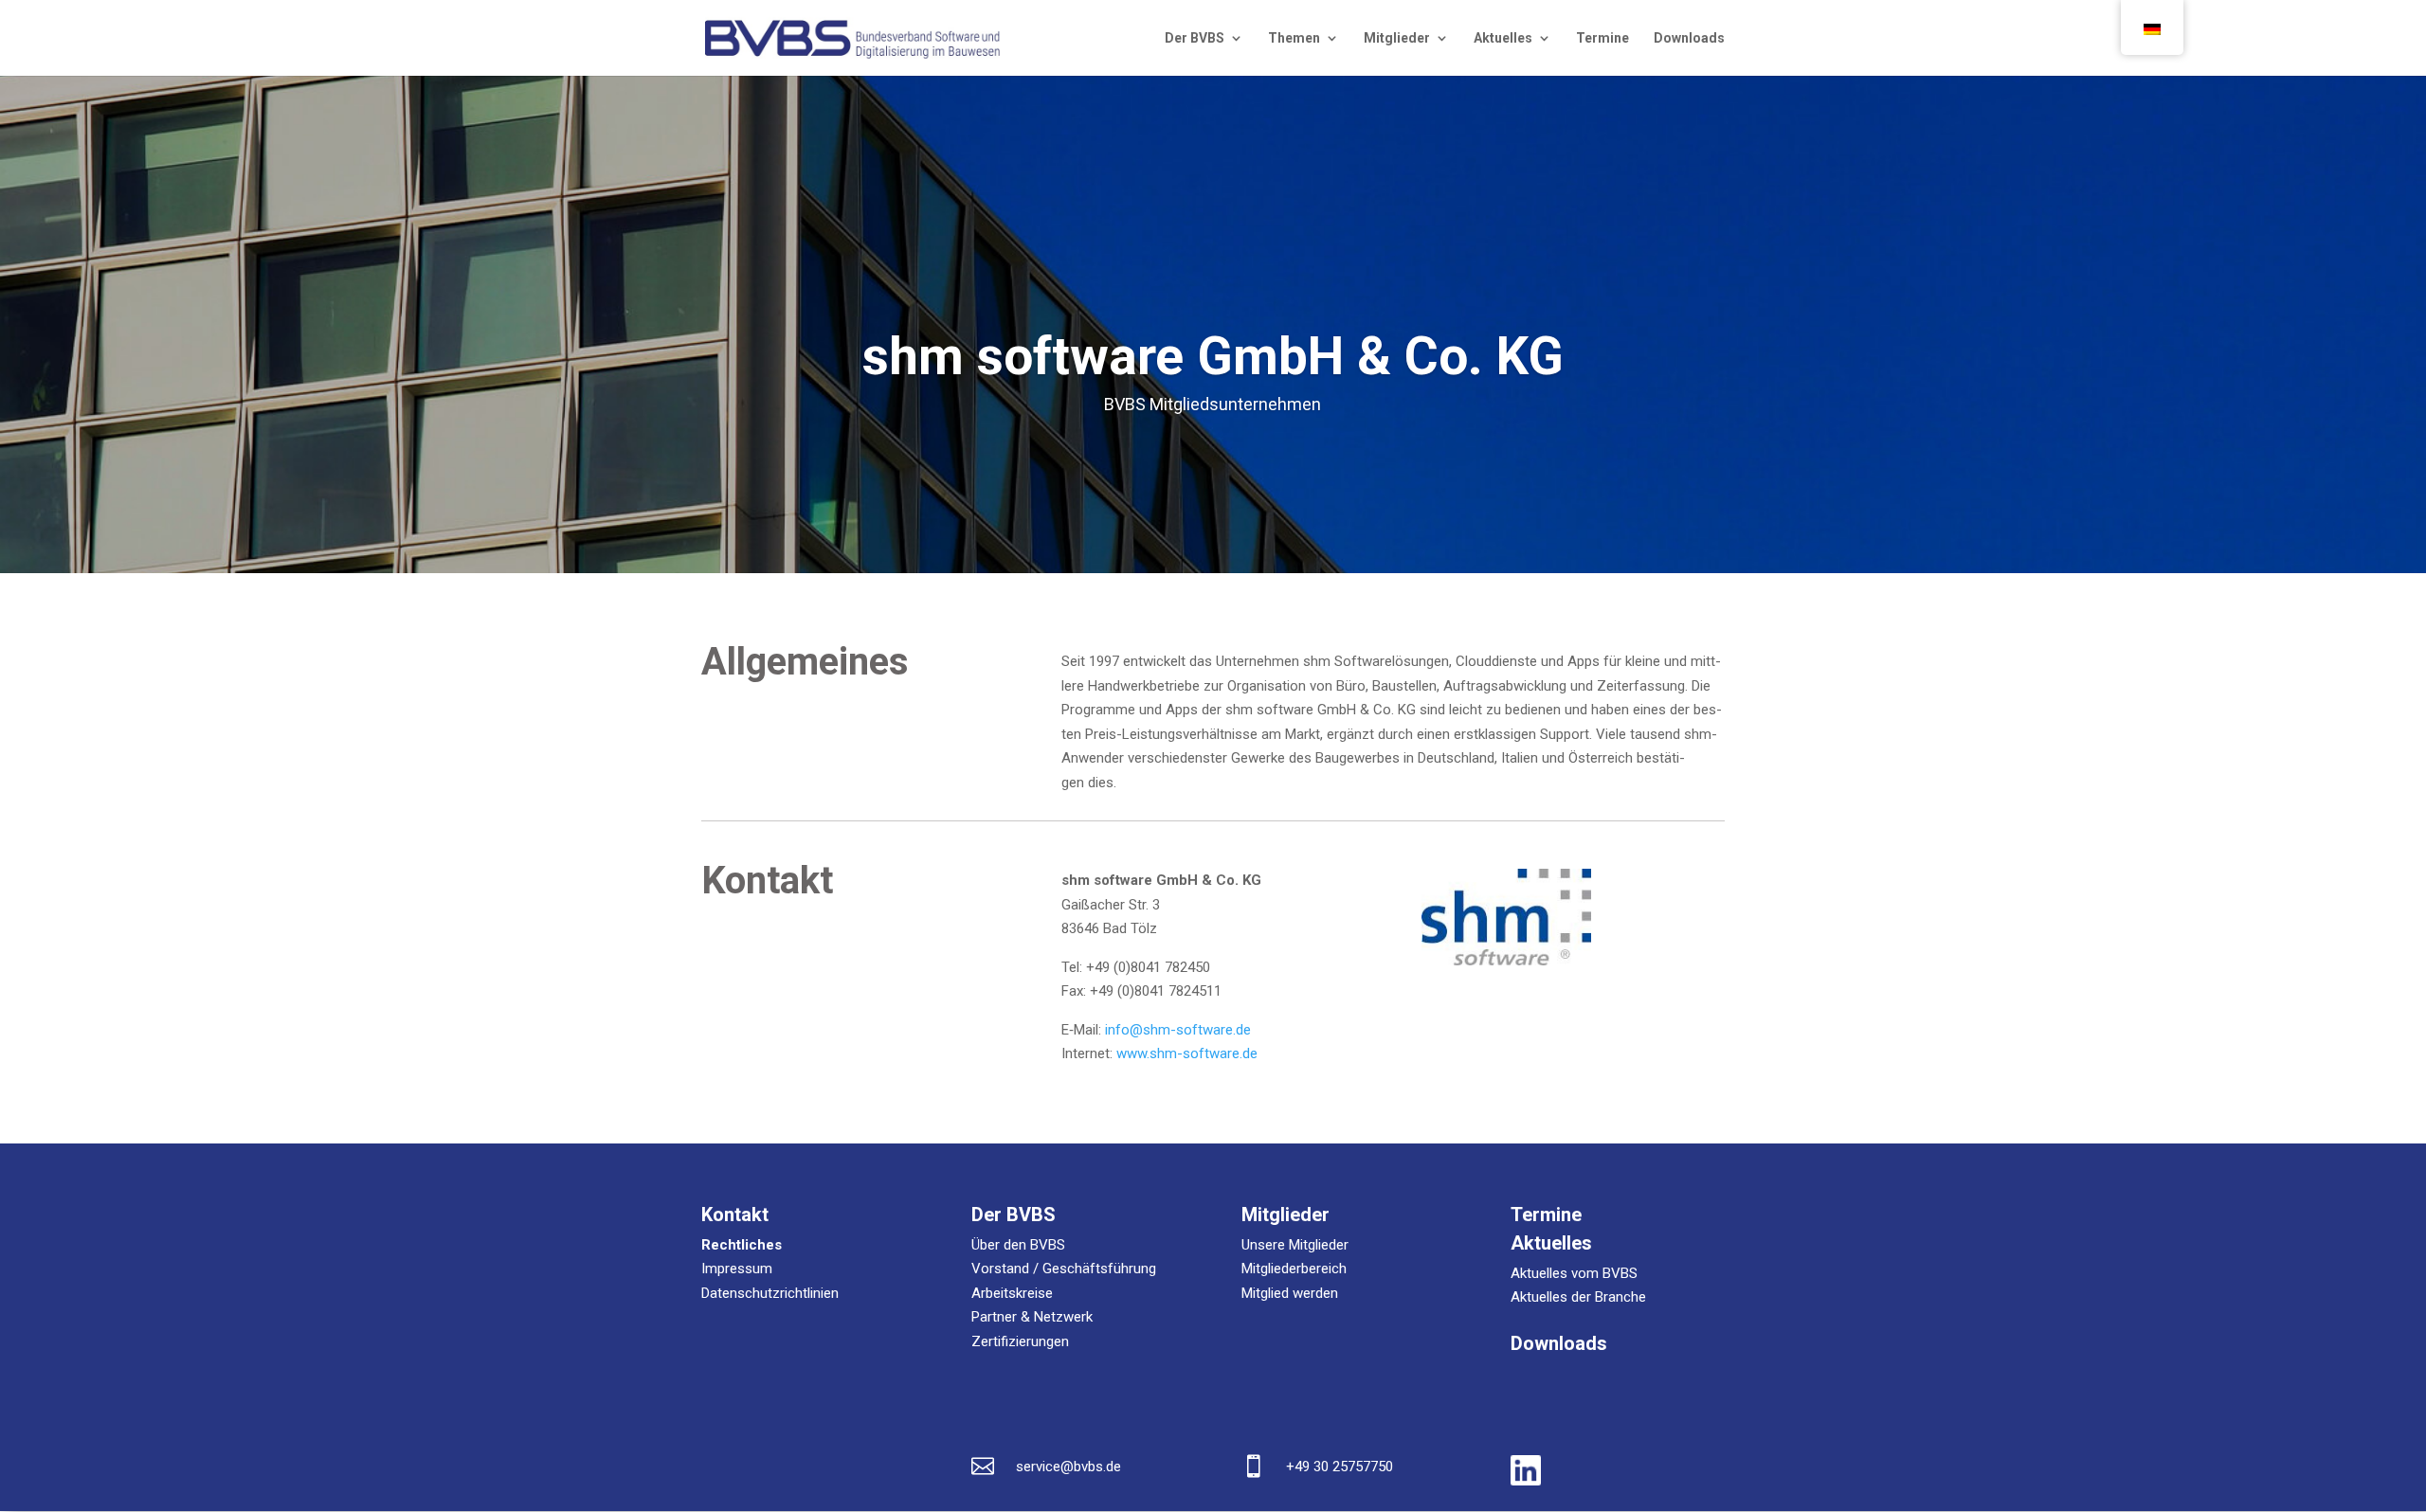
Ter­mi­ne (1602, 38)
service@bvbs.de (1068, 1467)
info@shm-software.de (1178, 1030)
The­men (1294, 38)
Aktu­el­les (1503, 38)
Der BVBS (1195, 38)
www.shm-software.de (1187, 1053)
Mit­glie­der (1397, 38)
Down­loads (1689, 38)
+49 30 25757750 (1340, 1467)
